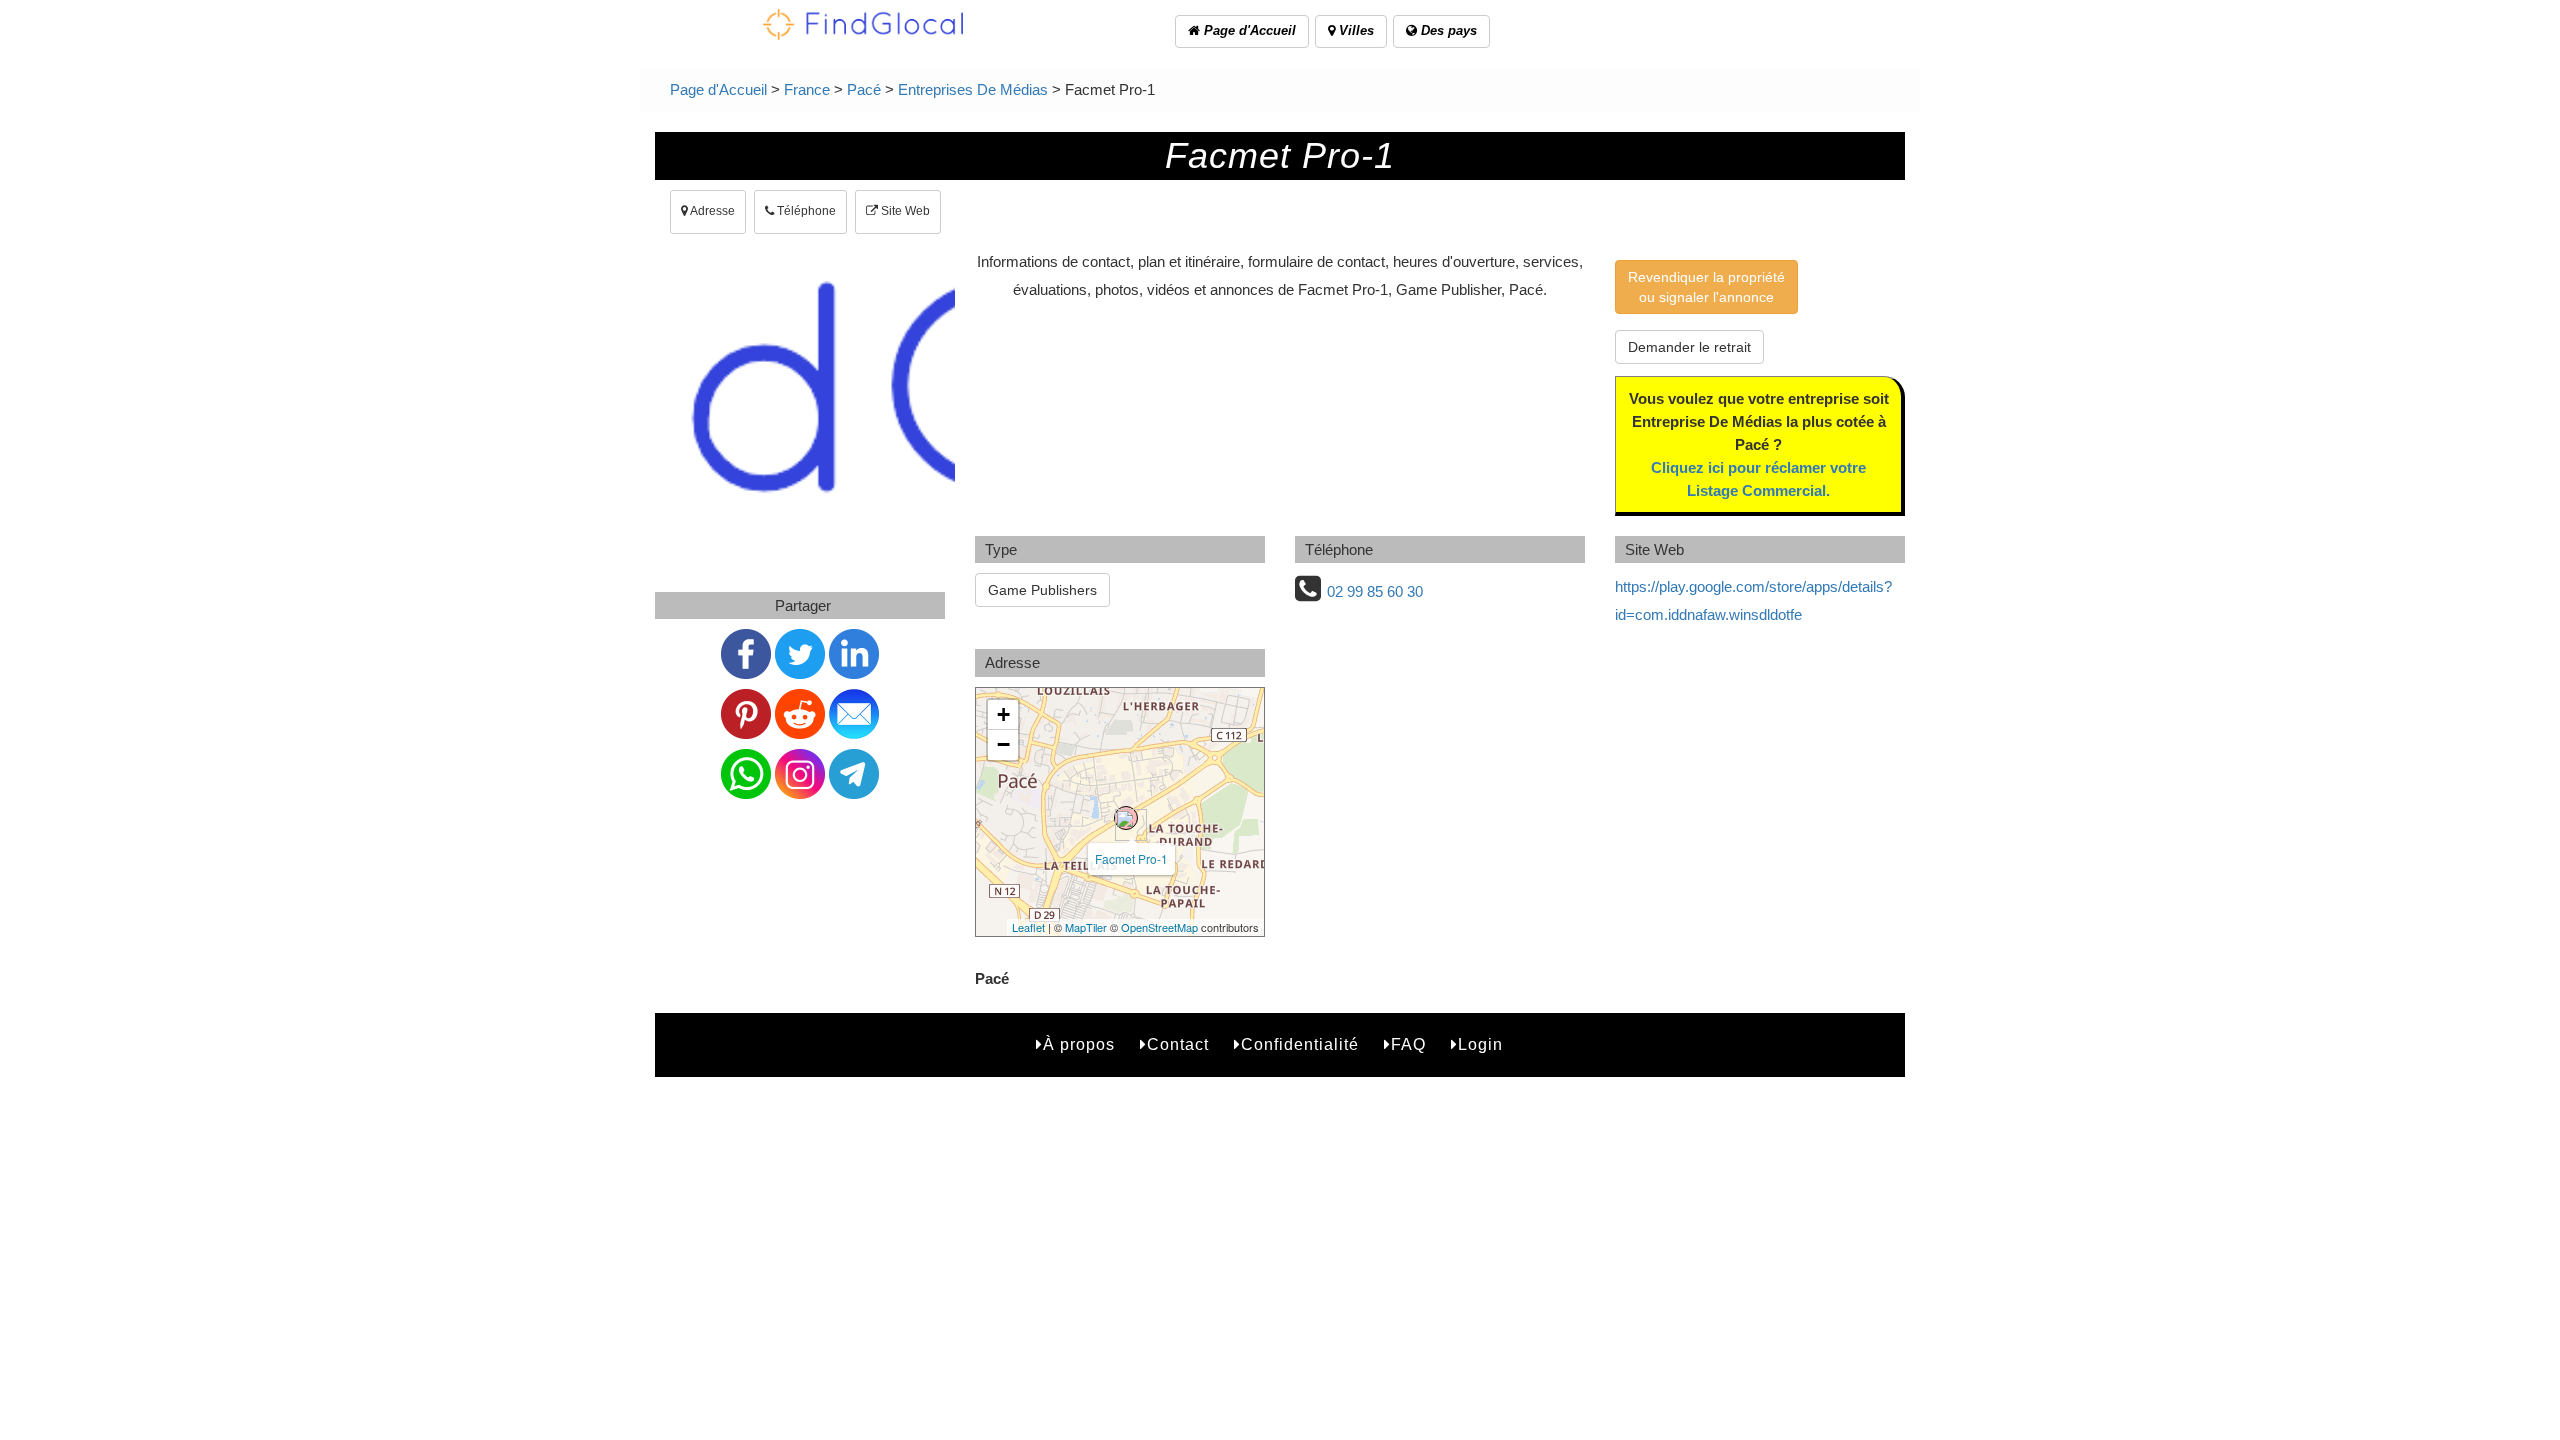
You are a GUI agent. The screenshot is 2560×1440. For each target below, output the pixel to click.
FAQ (1408, 1044)
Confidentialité (1300, 1044)
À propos (1079, 1044)
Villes (1354, 30)
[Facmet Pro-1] (1126, 818)
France (807, 89)
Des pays (1447, 30)
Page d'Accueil (1248, 30)
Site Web (904, 211)
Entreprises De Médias (973, 89)
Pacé (864, 89)
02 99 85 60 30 (1375, 591)
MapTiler (1086, 927)
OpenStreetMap (1159, 927)
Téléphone (805, 211)
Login (1480, 1044)
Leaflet (1028, 927)
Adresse (711, 211)
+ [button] (1003, 714)
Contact (1178, 1044)
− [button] (1003, 744)
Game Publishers (1042, 590)
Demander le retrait (1689, 347)
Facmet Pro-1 (1131, 858)
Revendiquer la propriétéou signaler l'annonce (1706, 287)
